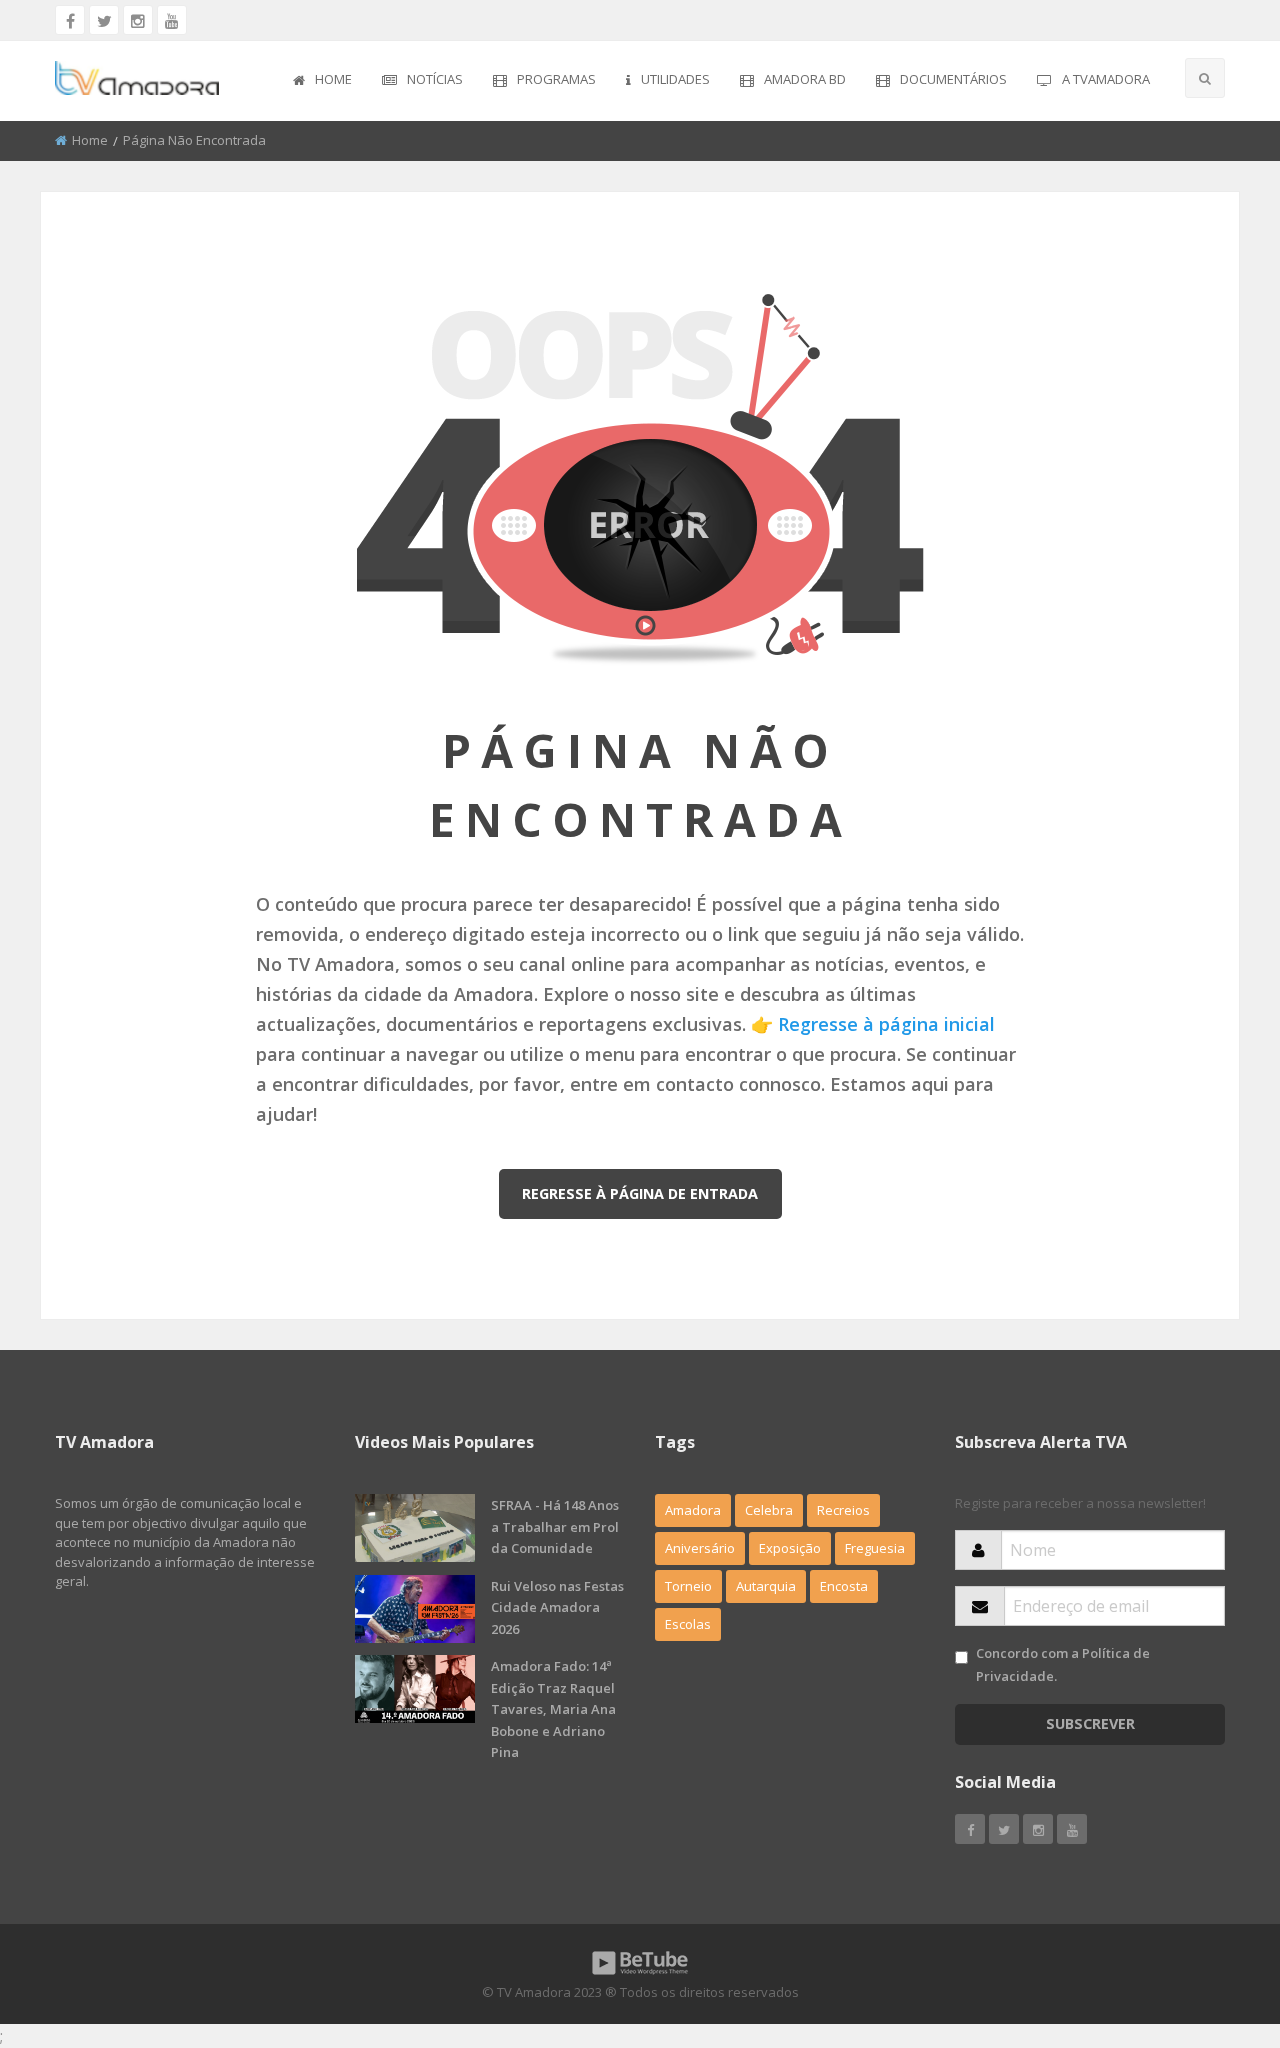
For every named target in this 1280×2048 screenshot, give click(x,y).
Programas (556, 79)
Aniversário (700, 1548)
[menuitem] (322, 81)
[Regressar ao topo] (1215, 1923)
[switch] (961, 1657)
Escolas (688, 1624)
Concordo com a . (1063, 1664)
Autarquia (766, 1586)
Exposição (790, 1548)
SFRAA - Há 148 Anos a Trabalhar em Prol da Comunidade (555, 1526)
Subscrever (1090, 1723)
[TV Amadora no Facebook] (70, 20)
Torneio (688, 1586)
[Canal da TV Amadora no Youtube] (172, 20)
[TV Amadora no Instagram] (138, 20)
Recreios (843, 1510)
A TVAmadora (1106, 79)
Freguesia (875, 1548)
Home (333, 79)
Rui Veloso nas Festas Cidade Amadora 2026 (557, 1607)
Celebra (769, 1510)
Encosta (844, 1586)
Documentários (953, 79)
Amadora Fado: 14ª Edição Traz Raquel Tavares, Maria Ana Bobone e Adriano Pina (553, 1709)
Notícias (435, 79)
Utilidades (675, 79)
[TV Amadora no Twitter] (104, 20)
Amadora (693, 1510)
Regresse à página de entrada (640, 1193)
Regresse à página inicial (886, 1024)
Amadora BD (805, 79)
